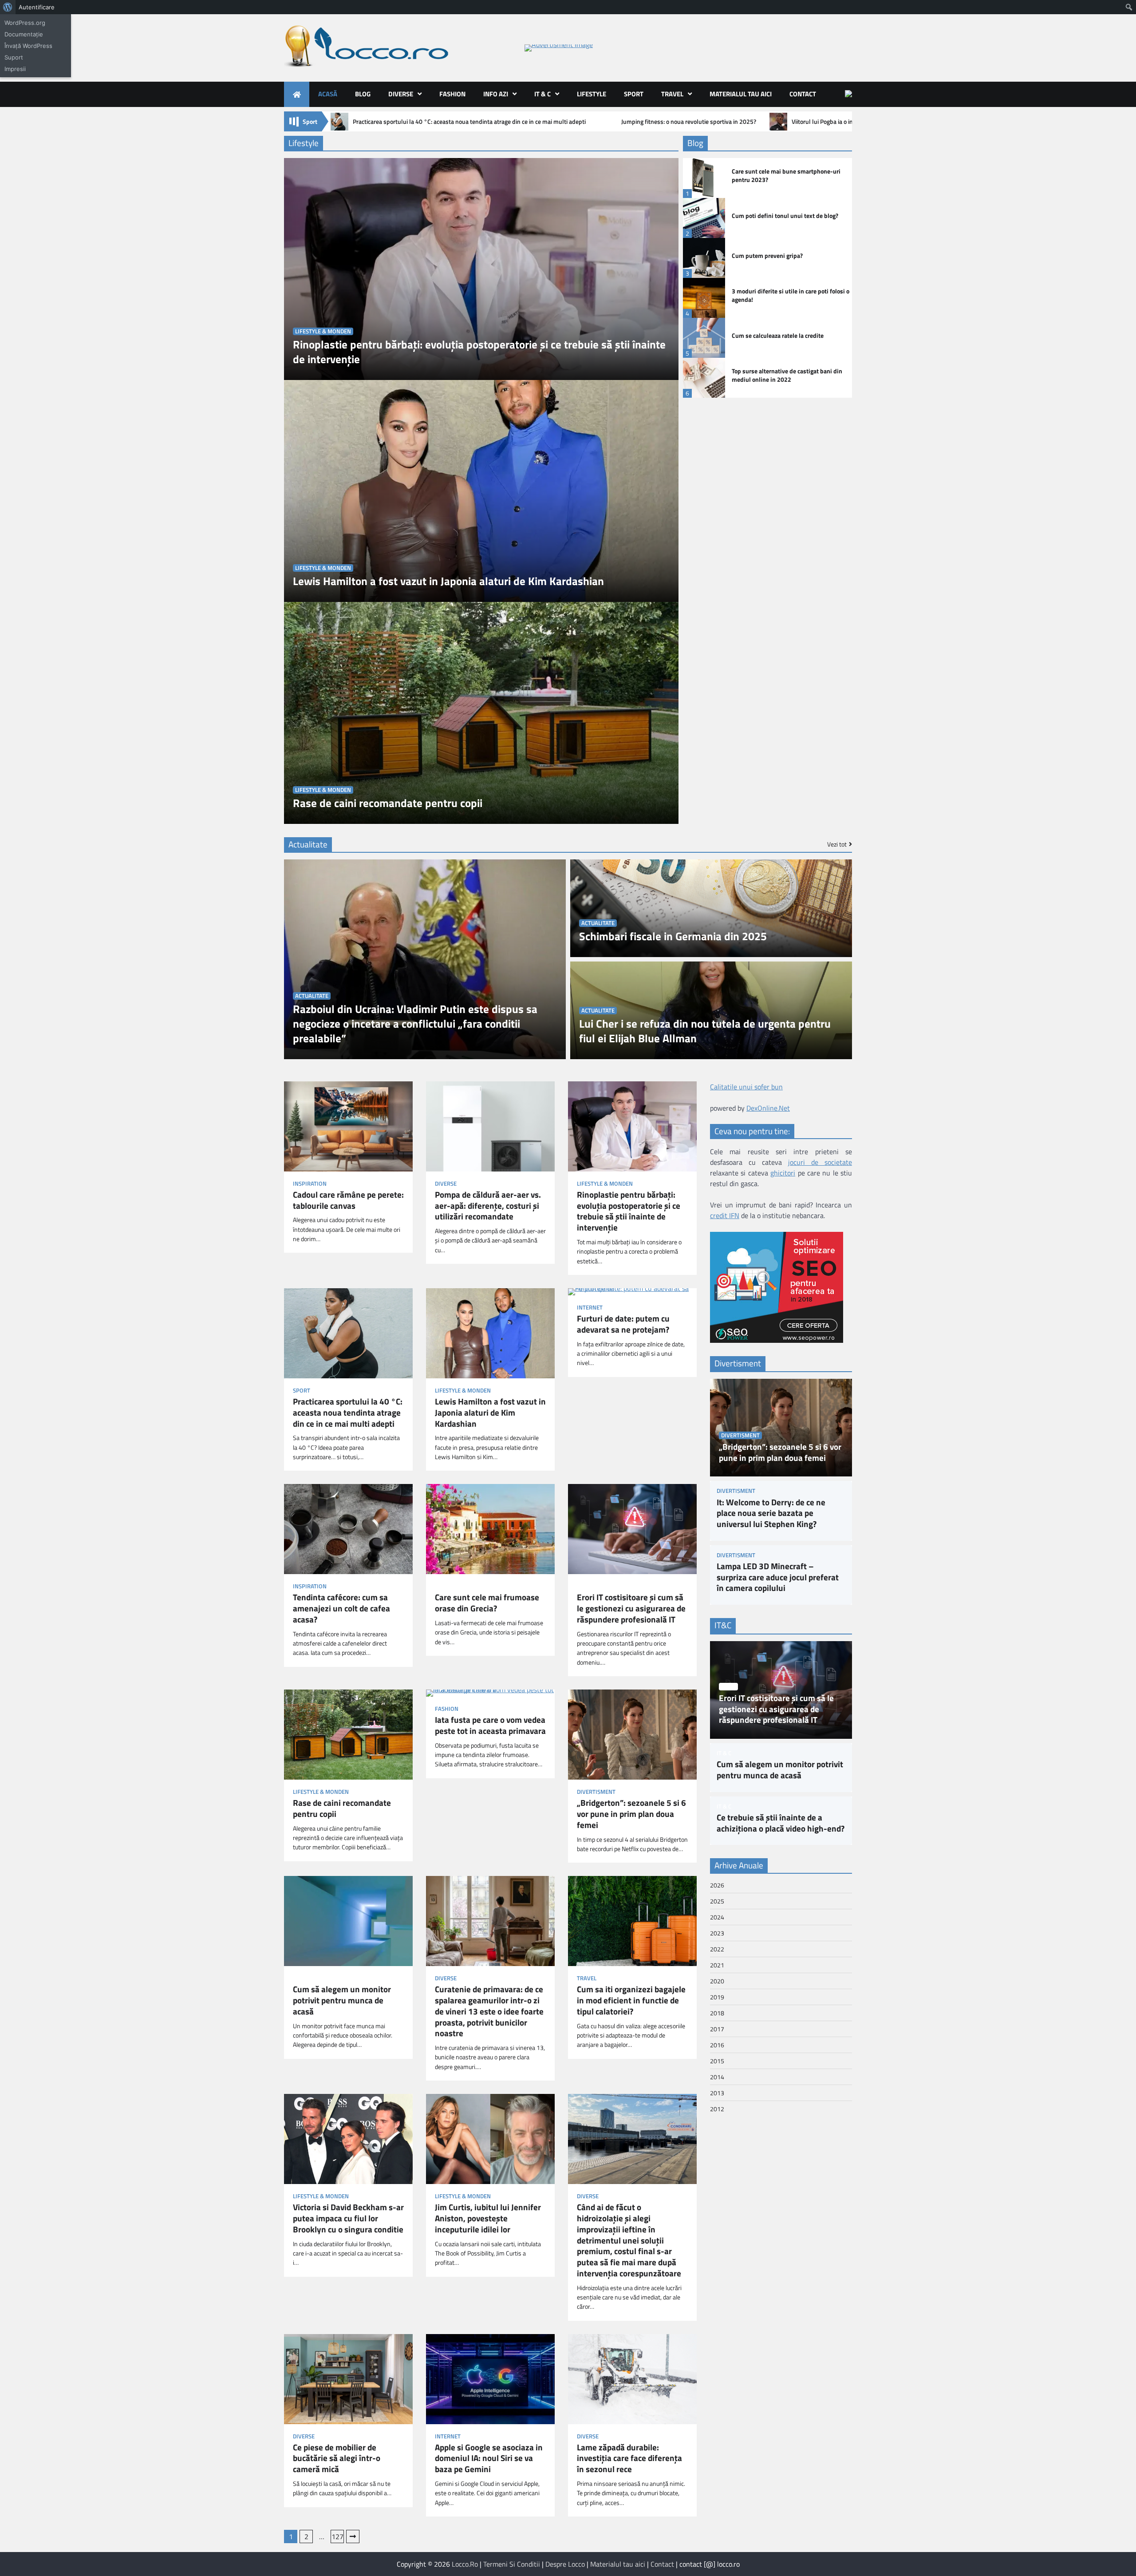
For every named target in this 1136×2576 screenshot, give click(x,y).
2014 (717, 2077)
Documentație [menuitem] (24, 34)
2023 (717, 1933)
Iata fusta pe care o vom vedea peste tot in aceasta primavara (490, 1725)
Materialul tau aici (741, 94)
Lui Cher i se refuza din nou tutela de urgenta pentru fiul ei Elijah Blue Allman (705, 1031)
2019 (717, 1997)
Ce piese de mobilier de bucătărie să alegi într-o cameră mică (337, 2458)
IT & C (542, 94)
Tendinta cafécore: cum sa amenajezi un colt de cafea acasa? (341, 1608)
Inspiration (310, 1184)
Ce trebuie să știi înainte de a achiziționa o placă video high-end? (781, 1823)
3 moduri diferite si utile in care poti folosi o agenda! (791, 295)
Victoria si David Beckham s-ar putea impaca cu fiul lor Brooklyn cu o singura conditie (348, 2218)
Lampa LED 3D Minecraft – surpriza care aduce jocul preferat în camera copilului (778, 1577)
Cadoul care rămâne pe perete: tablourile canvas (348, 1200)
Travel (672, 94)
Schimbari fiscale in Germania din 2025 (673, 936)
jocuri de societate (820, 1163)
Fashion (452, 94)
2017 (717, 2029)
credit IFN (725, 1216)
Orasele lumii (454, 1586)
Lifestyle (592, 94)
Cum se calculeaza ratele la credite (778, 336)
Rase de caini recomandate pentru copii (388, 803)
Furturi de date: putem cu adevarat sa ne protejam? (623, 1324)
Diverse (401, 94)
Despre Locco (565, 2564)
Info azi (496, 94)
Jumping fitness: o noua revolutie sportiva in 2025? (689, 122)
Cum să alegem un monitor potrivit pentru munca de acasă (342, 2000)
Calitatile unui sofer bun (746, 1087)
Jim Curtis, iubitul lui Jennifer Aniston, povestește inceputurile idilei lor (488, 2218)
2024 (717, 1917)
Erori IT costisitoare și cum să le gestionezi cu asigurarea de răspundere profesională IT (631, 1608)
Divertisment (596, 1792)
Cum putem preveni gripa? (767, 256)
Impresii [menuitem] (15, 69)
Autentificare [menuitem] (37, 7)
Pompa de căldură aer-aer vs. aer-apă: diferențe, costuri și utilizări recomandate (488, 1206)
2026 (717, 1885)
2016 (717, 2045)
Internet (590, 1308)
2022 (717, 1949)
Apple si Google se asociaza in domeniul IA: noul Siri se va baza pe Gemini (489, 2458)
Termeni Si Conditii (512, 2564)
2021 (717, 1965)
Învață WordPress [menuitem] (28, 46)
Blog (363, 94)
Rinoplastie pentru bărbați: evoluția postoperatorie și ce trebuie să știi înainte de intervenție (479, 352)
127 (337, 2536)
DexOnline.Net (768, 1108)
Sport (634, 94)
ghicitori (783, 1173)
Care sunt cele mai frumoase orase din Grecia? (487, 1603)
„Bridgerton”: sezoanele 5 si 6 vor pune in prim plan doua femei (631, 1814)
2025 (717, 1901)
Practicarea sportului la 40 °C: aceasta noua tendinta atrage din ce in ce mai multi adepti (469, 122)
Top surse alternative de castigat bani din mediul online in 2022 (787, 375)
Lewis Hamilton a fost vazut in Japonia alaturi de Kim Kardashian (448, 581)
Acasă (328, 94)
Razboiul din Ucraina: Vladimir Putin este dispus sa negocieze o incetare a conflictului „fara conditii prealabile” (415, 1024)
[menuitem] (8, 7)
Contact (803, 94)
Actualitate (312, 996)
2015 (717, 2061)
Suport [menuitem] (14, 57)
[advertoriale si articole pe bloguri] (777, 1340)
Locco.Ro (465, 2564)
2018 (717, 2013)
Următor (353, 2536)
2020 (717, 1981)
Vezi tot (837, 844)
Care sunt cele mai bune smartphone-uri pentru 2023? (786, 176)
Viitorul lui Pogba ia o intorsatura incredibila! (850, 122)
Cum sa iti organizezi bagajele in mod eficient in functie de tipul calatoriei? (631, 2000)
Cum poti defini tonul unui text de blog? (785, 216)
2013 (717, 2093)
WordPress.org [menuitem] (25, 23)
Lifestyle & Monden (323, 331)
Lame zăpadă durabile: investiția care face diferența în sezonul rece (629, 2458)
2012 (717, 2109)
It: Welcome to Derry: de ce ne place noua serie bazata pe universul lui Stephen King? (771, 1513)
